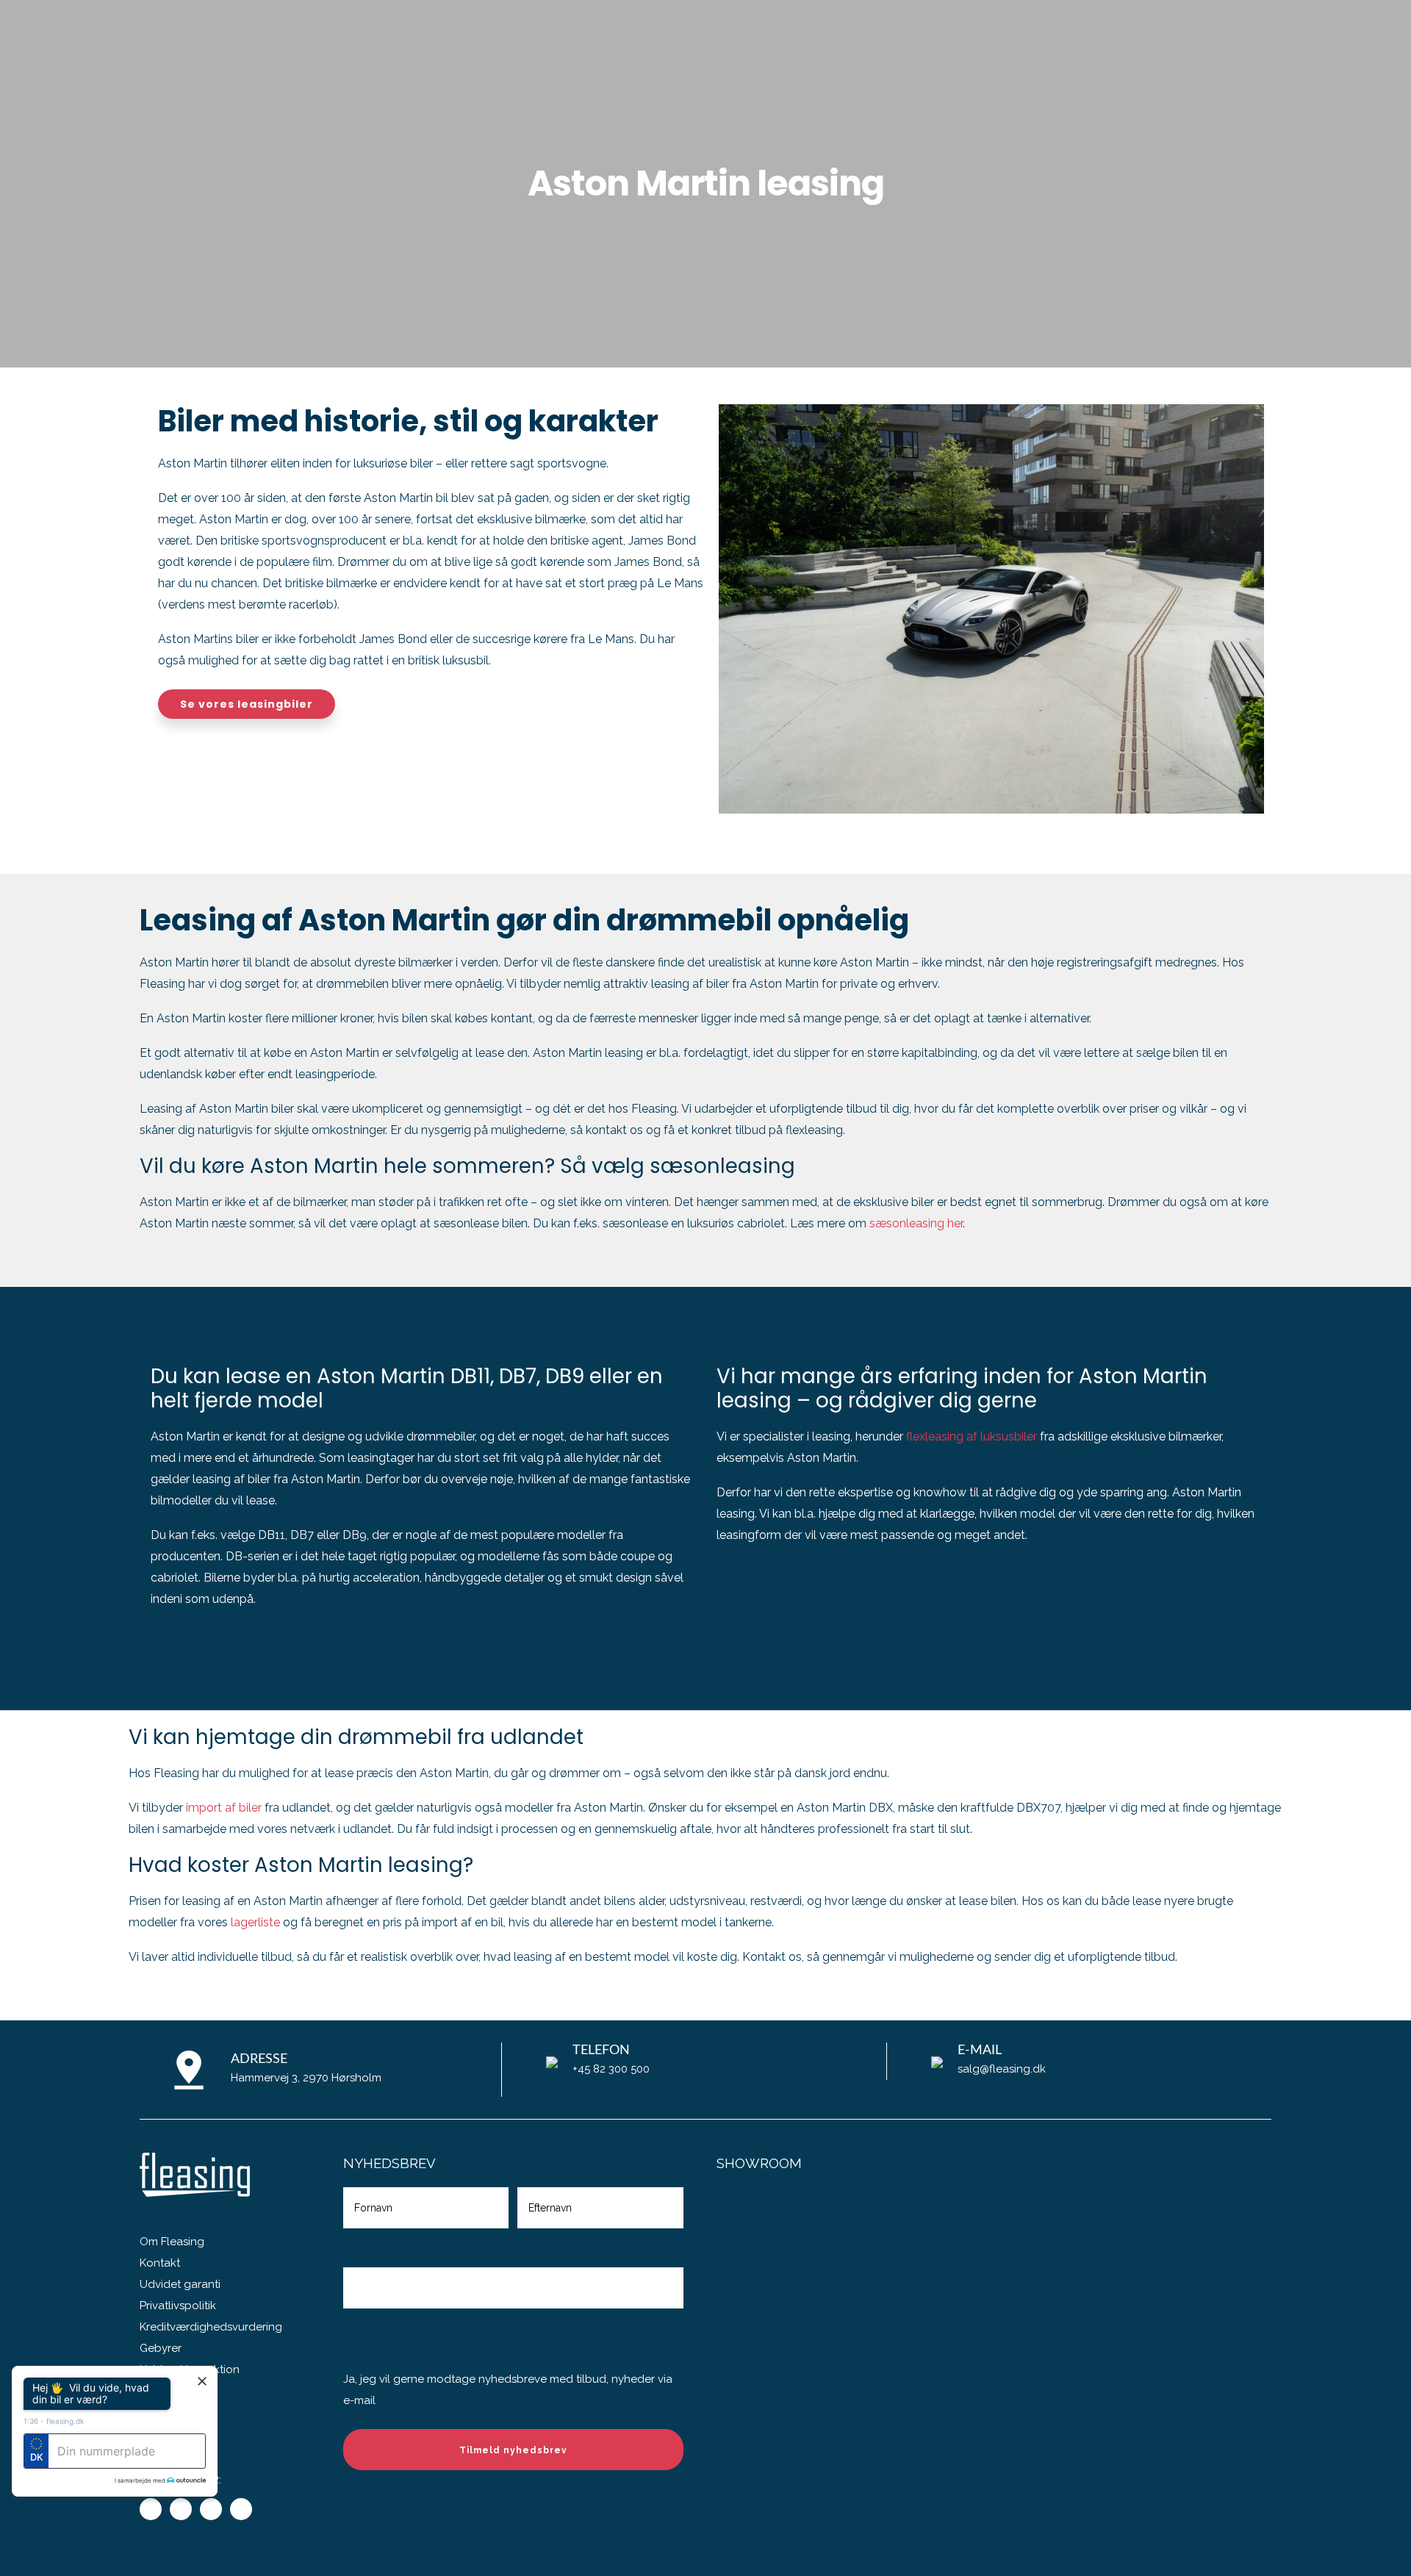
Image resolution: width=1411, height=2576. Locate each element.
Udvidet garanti (180, 2284)
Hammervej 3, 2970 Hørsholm (306, 2078)
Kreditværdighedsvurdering (211, 2327)
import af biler (224, 1808)
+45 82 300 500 (611, 2069)
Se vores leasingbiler (247, 704)
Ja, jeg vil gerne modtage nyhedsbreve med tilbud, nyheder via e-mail (508, 2390)
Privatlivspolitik (178, 2306)
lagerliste (255, 1922)
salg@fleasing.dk (1002, 2069)
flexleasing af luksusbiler (972, 1436)
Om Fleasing (172, 2242)
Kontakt (160, 2263)
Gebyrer (161, 2348)
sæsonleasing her (916, 1223)
